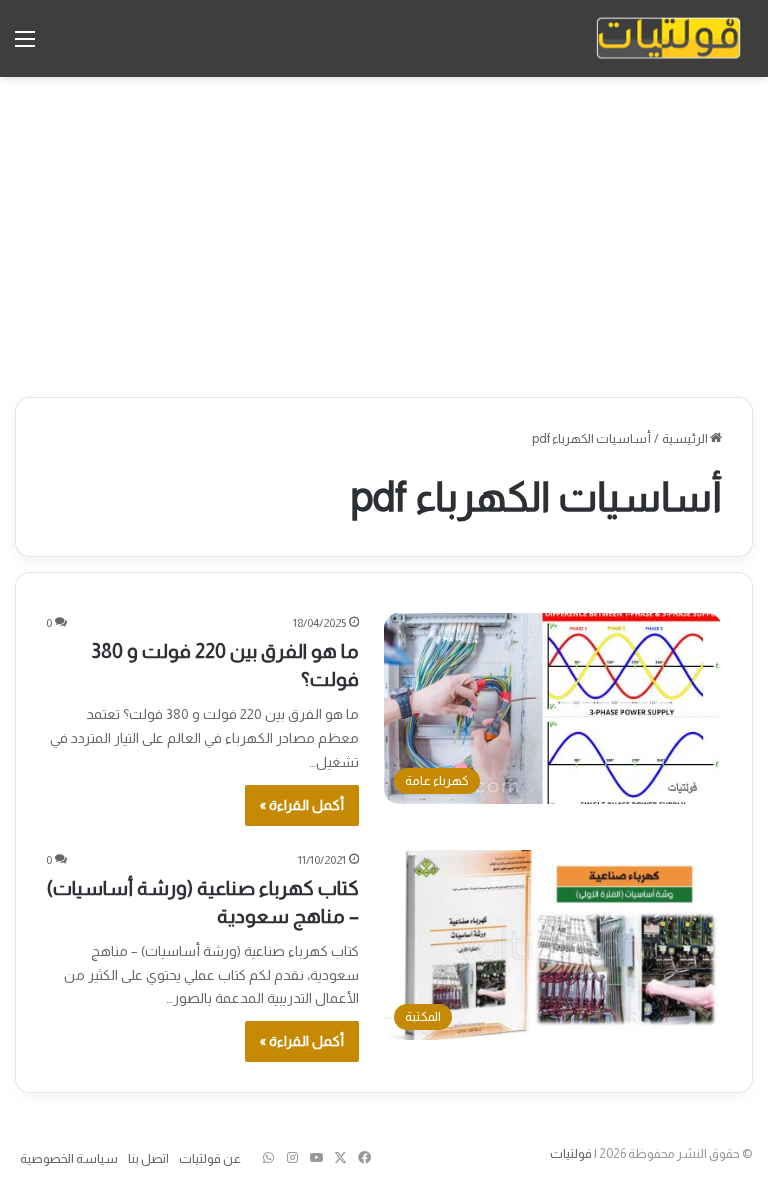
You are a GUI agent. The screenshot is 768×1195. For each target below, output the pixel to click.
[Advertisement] (384, 237)
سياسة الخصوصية (69, 1158)
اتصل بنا (148, 1158)
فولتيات (571, 1153)
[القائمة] (25, 46)
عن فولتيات (210, 1158)
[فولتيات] (668, 38)
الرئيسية (686, 438)
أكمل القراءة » (302, 805)
